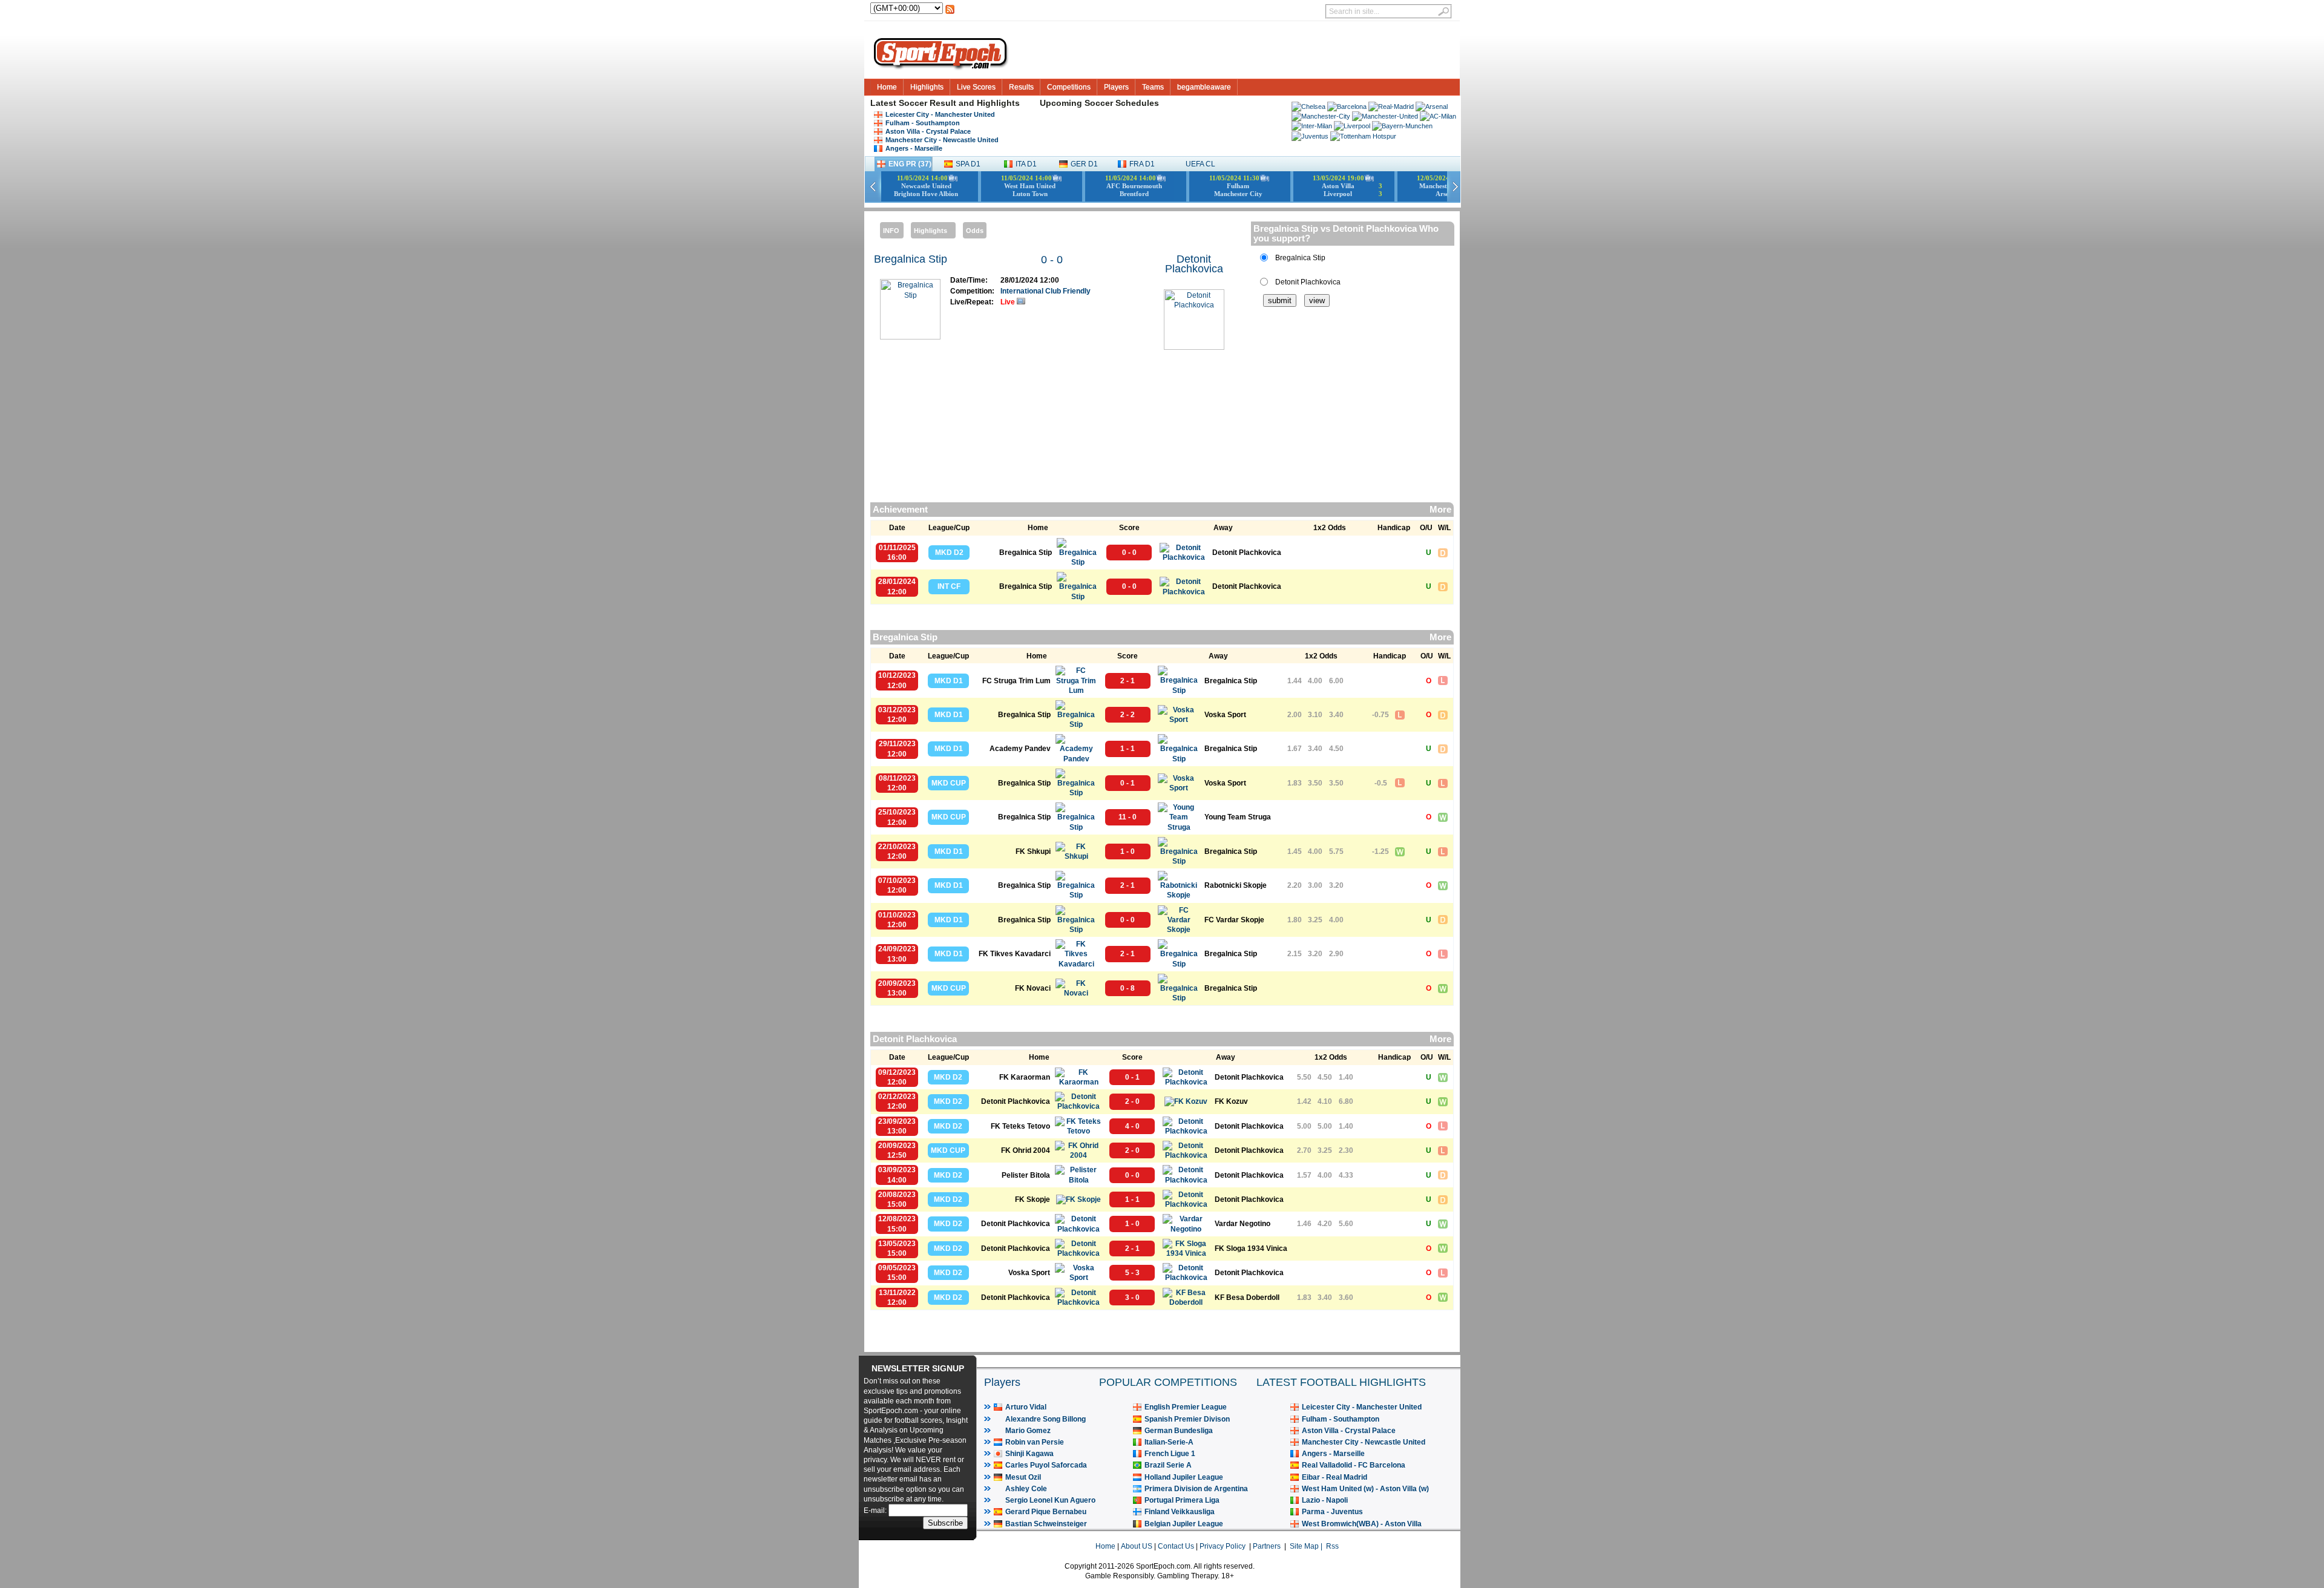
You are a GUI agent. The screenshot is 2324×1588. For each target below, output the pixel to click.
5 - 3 (1132, 1273)
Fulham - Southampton (923, 123)
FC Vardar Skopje (1234, 920)
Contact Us (1176, 1546)
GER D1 (1084, 164)
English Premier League (1186, 1407)
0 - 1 (1128, 783)
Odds (975, 231)
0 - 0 (1052, 260)
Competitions (1069, 87)
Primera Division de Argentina (1196, 1489)
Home (887, 87)
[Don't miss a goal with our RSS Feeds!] (950, 13)
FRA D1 (1142, 164)
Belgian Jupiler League (1184, 1524)
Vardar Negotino (1242, 1224)
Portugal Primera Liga (1182, 1500)
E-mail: (876, 1511)
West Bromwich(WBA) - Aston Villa (1362, 1524)
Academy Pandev (1020, 749)
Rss (1332, 1546)
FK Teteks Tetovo (1020, 1126)
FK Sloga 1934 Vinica (1251, 1248)
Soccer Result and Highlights (959, 103)
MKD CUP (949, 783)
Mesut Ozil (1023, 1477)
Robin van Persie (1035, 1442)
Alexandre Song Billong (1045, 1419)
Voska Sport (1225, 715)
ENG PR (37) (910, 164)
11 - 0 (1128, 817)
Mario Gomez (1028, 1431)
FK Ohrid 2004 (1026, 1150)
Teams (1153, 87)
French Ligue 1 (1170, 1454)
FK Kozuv (1231, 1101)
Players (1116, 87)
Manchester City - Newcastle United (942, 140)
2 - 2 (1128, 715)
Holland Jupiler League (1184, 1477)
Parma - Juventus (1332, 1512)
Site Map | (1308, 1546)
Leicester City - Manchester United (940, 114)
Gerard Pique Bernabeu (1046, 1512)
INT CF (949, 586)
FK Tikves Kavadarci (1015, 954)
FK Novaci (1033, 988)
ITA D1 (1026, 164)
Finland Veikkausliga (1180, 1512)
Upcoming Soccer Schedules (1099, 103)
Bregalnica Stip (911, 259)
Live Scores (976, 87)
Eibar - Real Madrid (1334, 1477)
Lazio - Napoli (1325, 1500)
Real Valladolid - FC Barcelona (1354, 1465)
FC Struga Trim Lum (1016, 681)
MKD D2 (949, 553)
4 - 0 (1132, 1126)
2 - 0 (1132, 1101)
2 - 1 (1128, 681)
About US (1137, 1546)
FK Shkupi (1033, 851)
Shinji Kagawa (1029, 1454)
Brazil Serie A (1168, 1465)
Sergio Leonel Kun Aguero (1050, 1500)
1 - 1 (1128, 749)
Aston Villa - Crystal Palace (928, 131)
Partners (1267, 1546)
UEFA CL (1200, 164)
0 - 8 (1128, 988)
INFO (891, 231)
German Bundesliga (1179, 1431)
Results (1021, 87)
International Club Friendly (1045, 291)
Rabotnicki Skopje (1236, 885)
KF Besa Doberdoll (1247, 1298)
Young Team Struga (1238, 817)
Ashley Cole (1026, 1489)
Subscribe (945, 1523)
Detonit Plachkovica (1194, 264)
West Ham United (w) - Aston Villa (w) (1365, 1489)
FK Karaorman (1025, 1077)
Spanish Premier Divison (1187, 1419)
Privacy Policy (1223, 1546)
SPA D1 (968, 164)
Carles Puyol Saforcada (1046, 1465)
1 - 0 (1128, 851)
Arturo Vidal (1026, 1407)
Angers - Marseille (914, 148)
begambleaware (1204, 87)
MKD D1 (949, 681)
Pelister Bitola (1026, 1175)
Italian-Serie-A (1169, 1442)
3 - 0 (1132, 1298)
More (1440, 510)
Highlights (927, 87)
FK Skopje (1032, 1199)
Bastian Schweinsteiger (1046, 1524)
